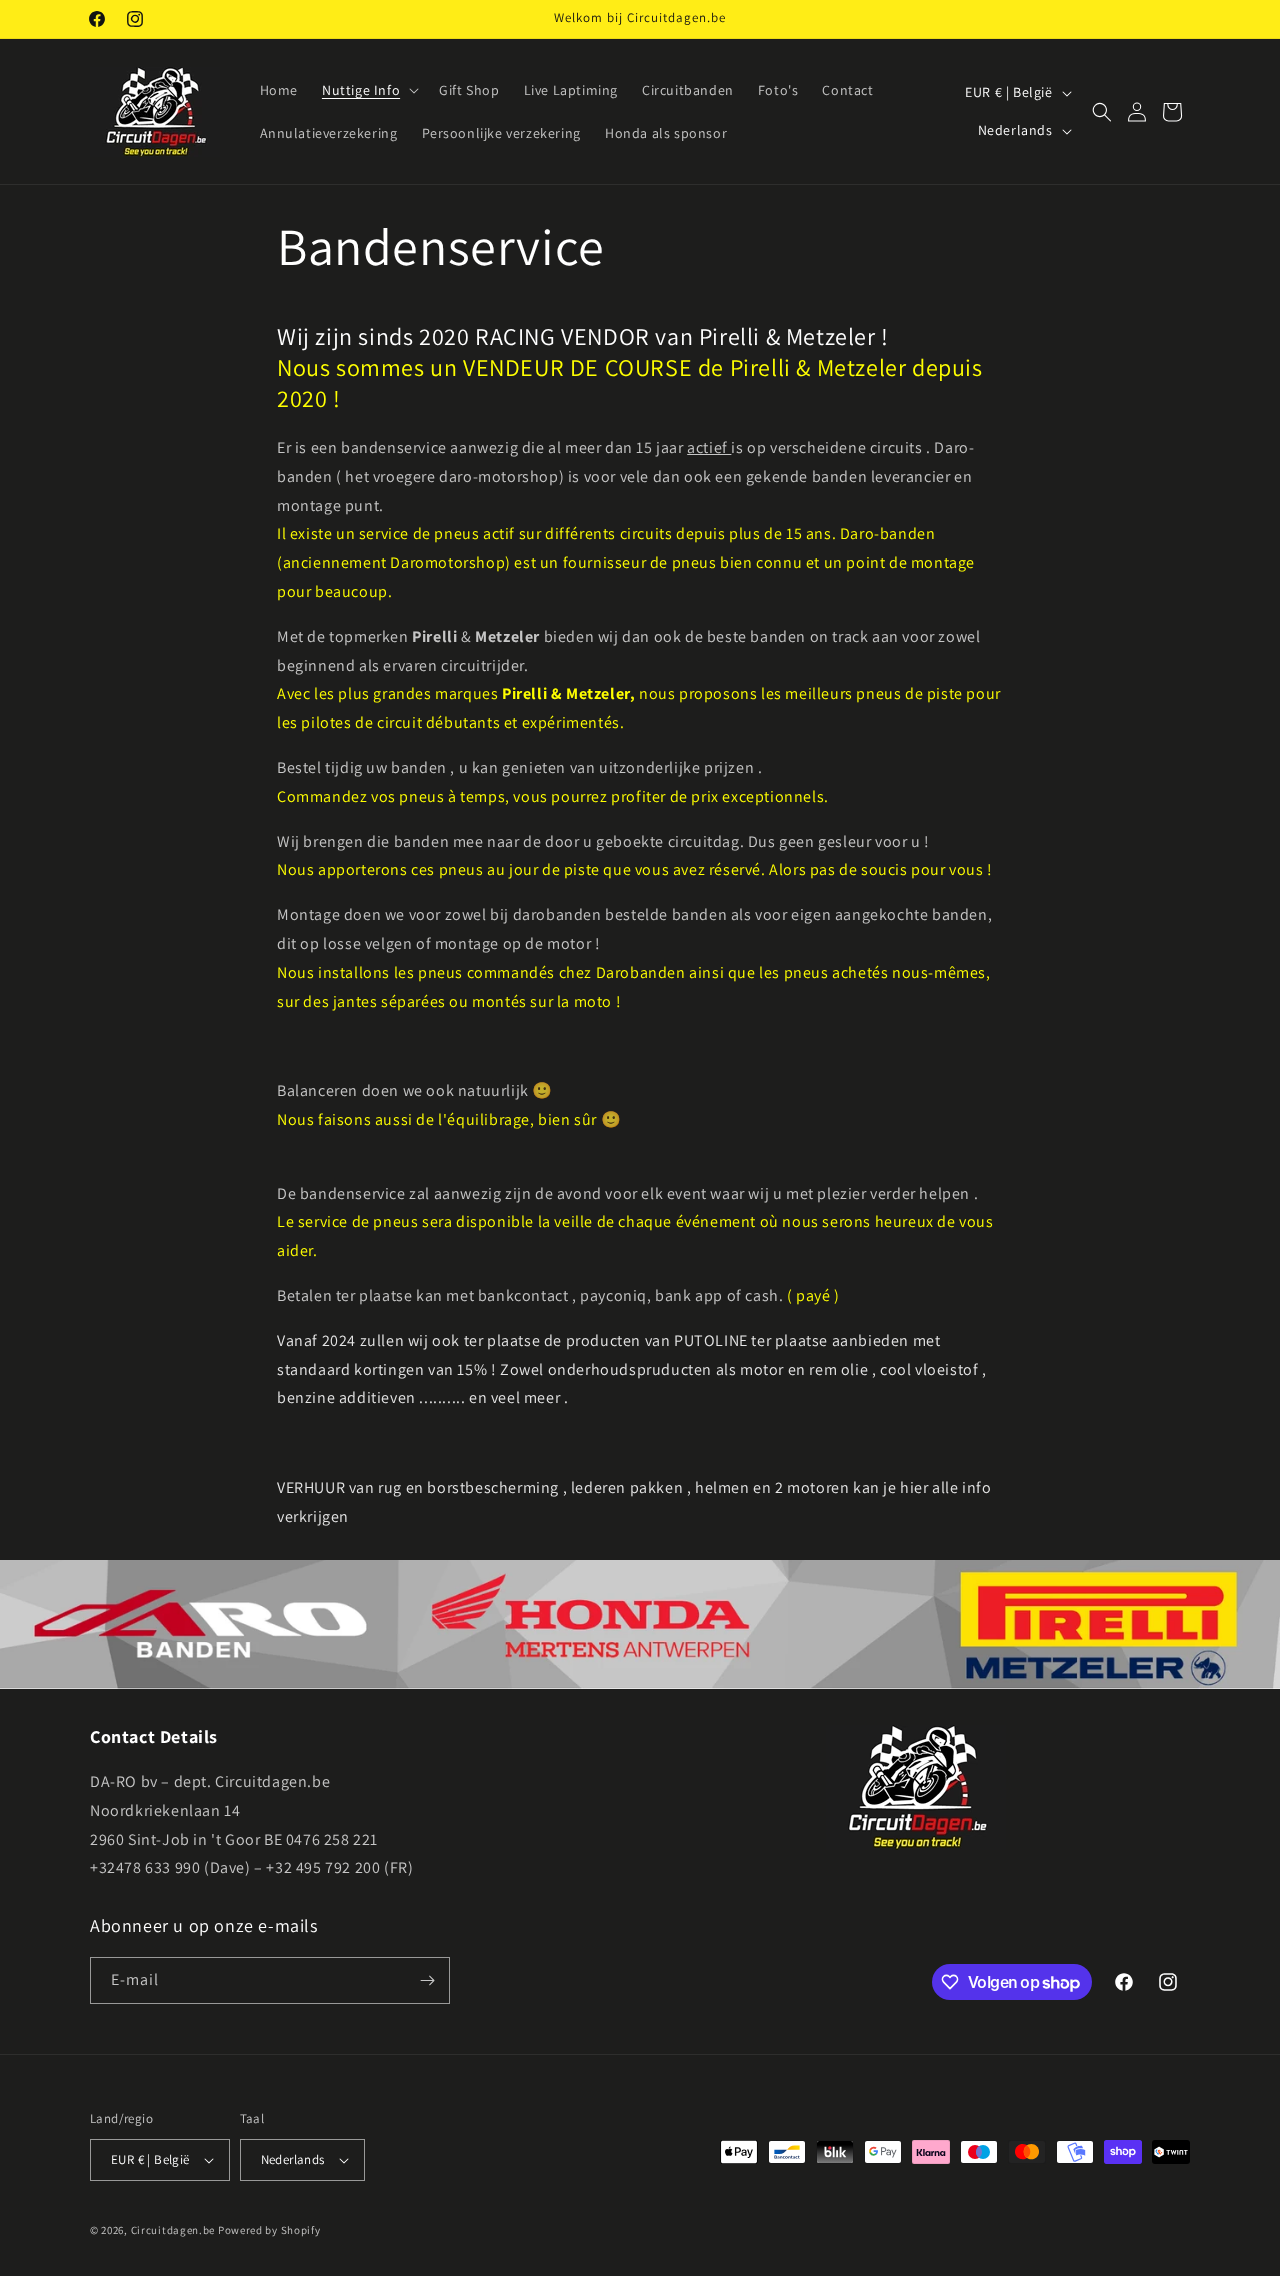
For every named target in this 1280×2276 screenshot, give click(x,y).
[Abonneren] (427, 1980)
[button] (368, 90)
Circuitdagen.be (173, 2230)
